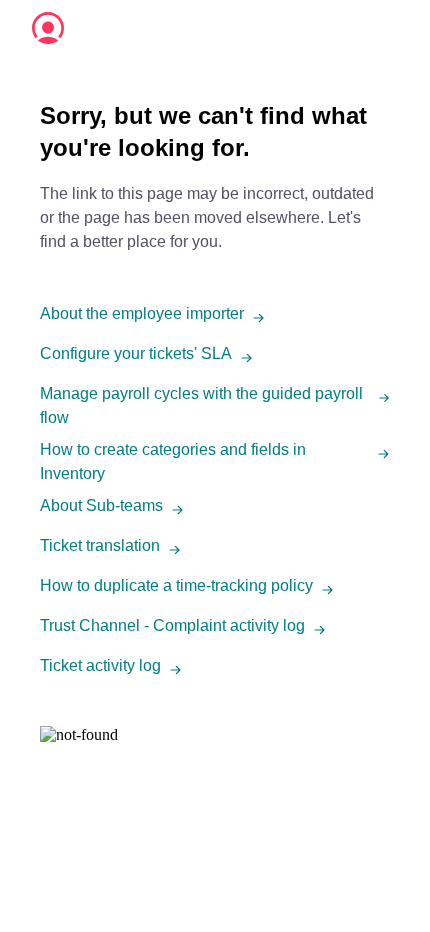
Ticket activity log (100, 665)
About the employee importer (142, 313)
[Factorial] (48, 28)
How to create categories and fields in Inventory (173, 461)
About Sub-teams (101, 505)
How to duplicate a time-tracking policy (176, 585)
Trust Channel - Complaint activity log (172, 625)
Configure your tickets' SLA (136, 353)
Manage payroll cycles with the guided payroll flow (201, 405)
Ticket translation (100, 545)
